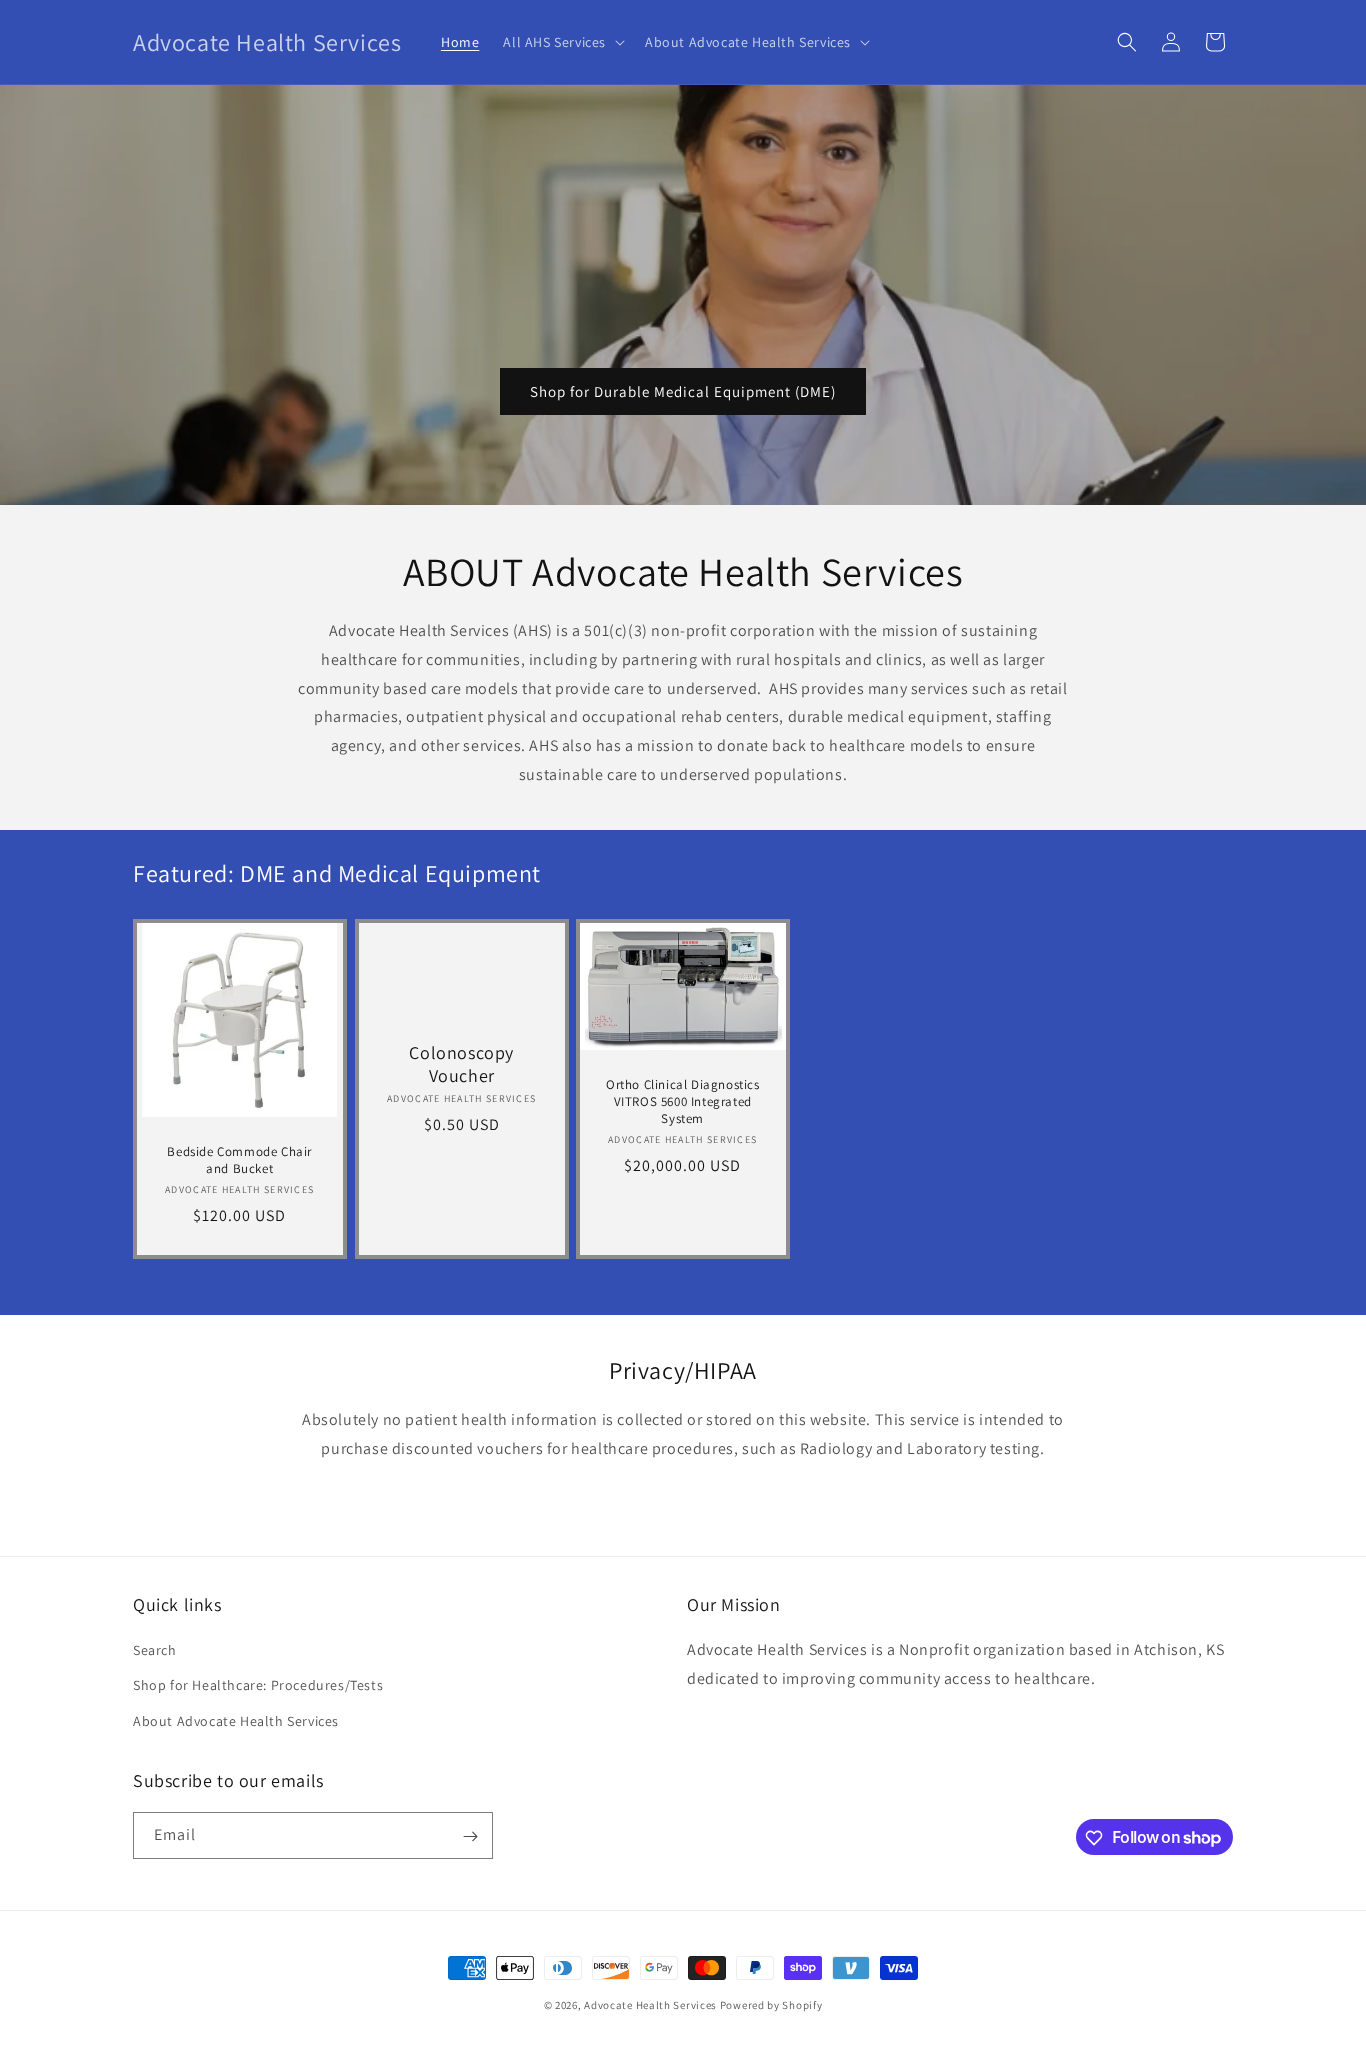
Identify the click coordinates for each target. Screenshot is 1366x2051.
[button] (562, 42)
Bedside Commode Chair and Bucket (239, 1160)
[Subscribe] (470, 1836)
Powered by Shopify (771, 2005)
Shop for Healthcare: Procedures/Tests (258, 1686)
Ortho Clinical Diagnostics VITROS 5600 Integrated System (683, 1102)
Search (155, 1651)
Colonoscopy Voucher (461, 1064)
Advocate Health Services (650, 2005)
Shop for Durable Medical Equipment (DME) (683, 391)
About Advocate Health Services (236, 1721)
